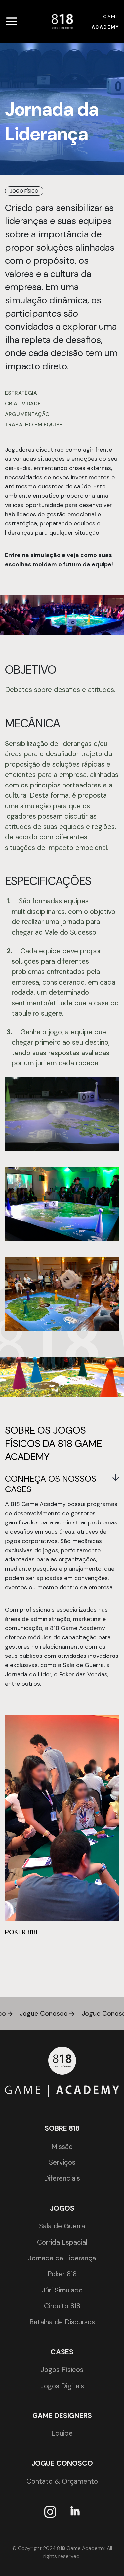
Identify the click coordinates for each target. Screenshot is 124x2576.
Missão (62, 2147)
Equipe (62, 2433)
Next (107, 1842)
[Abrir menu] (12, 21)
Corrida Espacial (62, 2242)
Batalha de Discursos (62, 2322)
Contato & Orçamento (62, 2481)
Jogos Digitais (62, 2386)
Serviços (62, 2162)
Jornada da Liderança (62, 2258)
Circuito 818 (62, 2306)
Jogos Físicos (62, 2370)
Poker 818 (62, 2274)
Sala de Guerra (62, 2226)
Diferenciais (62, 2178)
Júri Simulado (62, 2290)
